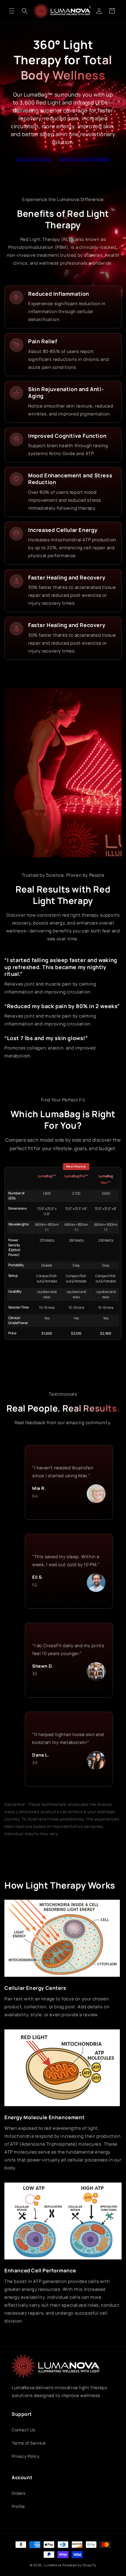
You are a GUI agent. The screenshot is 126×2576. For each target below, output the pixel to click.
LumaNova (53, 2565)
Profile (18, 2506)
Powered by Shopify (79, 2565)
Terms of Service (29, 2443)
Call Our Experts (34, 159)
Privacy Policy (25, 2456)
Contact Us (23, 2430)
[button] (12, 11)
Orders (19, 2493)
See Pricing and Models (84, 159)
